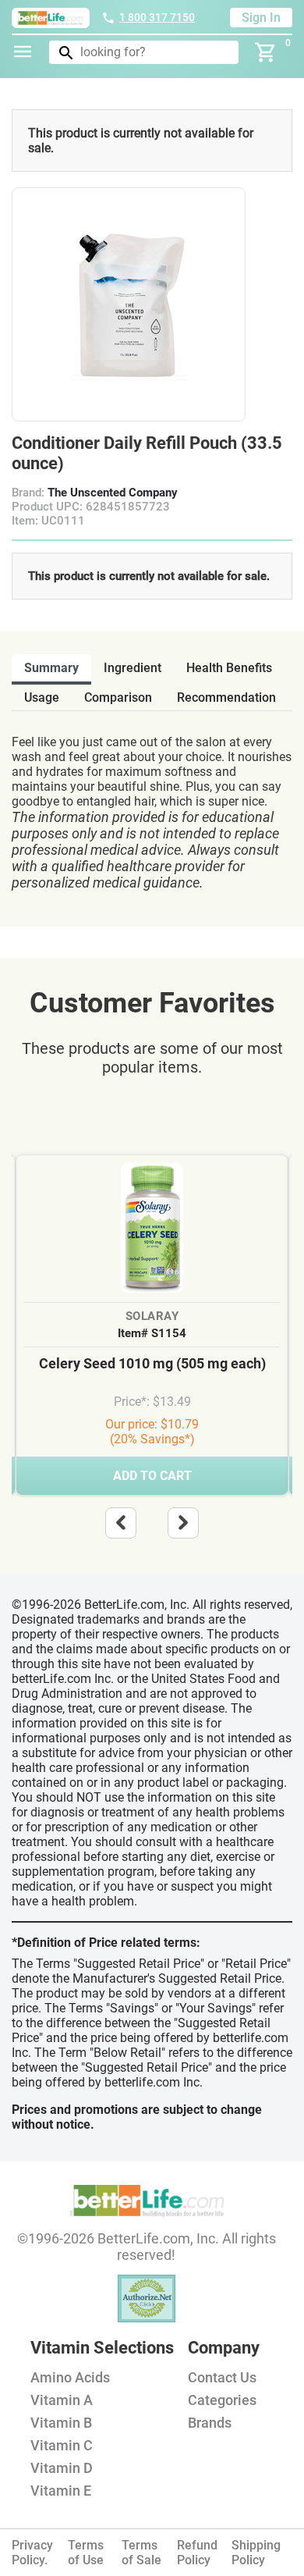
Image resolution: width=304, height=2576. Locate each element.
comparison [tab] (118, 697)
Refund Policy (197, 2553)
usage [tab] (42, 697)
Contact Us (222, 2377)
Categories (222, 2400)
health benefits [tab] (229, 668)
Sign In (261, 18)
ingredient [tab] (133, 668)
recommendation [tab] (226, 697)
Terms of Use (86, 2553)
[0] (266, 52)
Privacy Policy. (32, 2553)
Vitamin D (62, 2468)
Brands (210, 2423)
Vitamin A (62, 2400)
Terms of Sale (141, 2553)
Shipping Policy (256, 2553)
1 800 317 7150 (157, 17)
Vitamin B (61, 2423)
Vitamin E (61, 2491)
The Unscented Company (113, 493)
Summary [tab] (51, 668)
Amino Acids (70, 2377)
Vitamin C (62, 2445)
